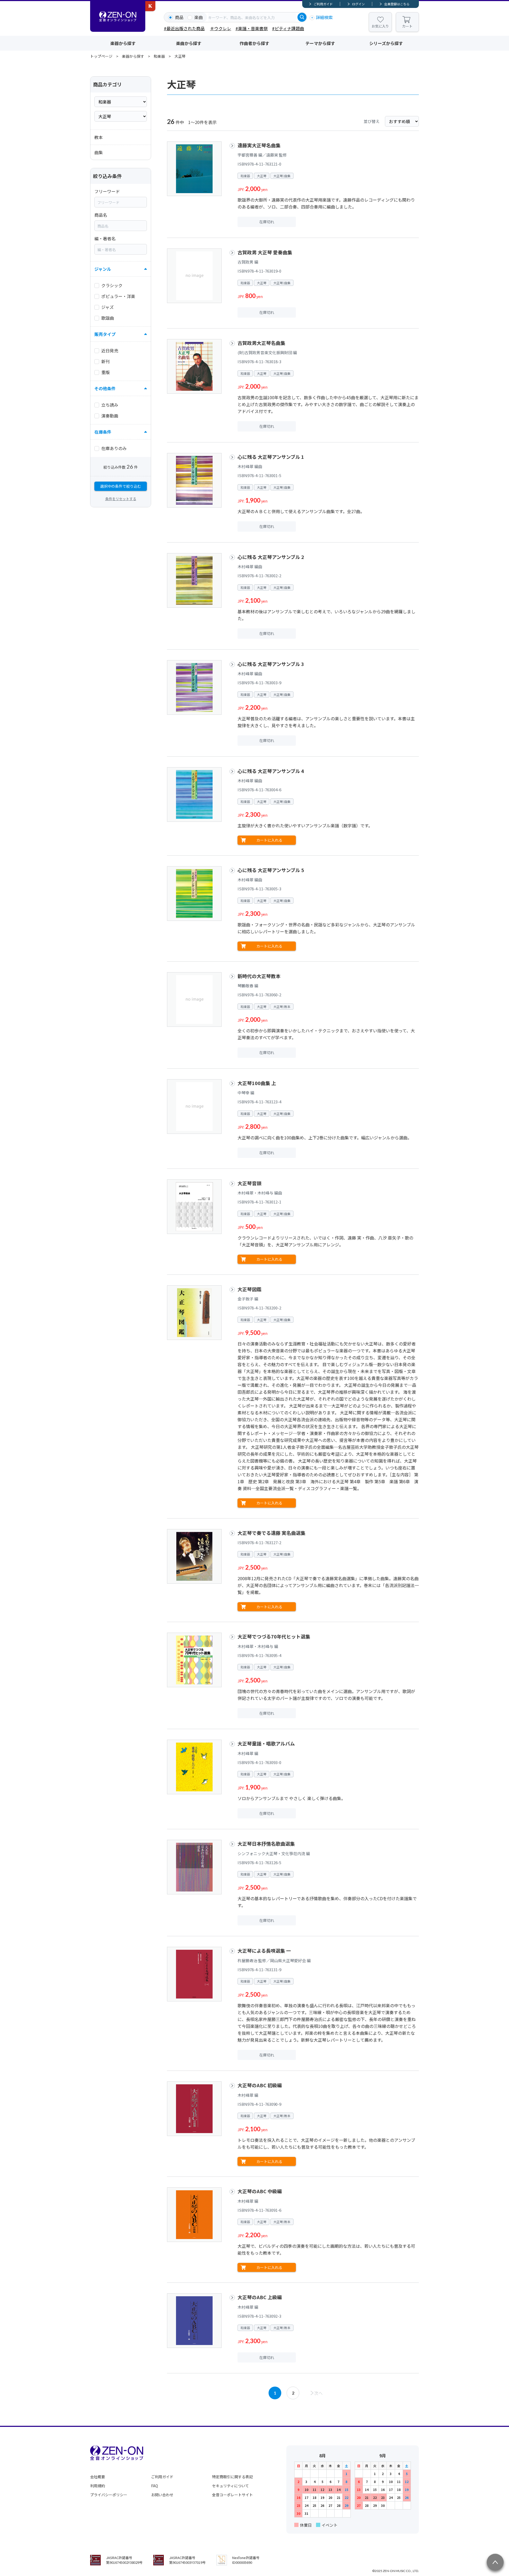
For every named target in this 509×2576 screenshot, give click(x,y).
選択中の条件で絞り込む (121, 486)
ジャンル (103, 269)
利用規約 (98, 2486)
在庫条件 (103, 432)
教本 (99, 137)
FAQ (155, 2486)
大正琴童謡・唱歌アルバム (266, 1743)
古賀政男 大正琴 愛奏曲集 (265, 252)
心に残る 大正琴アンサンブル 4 (271, 771)
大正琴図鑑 (249, 1289)
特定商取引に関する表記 (232, 2477)
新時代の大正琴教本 (259, 976)
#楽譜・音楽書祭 (252, 28)
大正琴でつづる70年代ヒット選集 (274, 1636)
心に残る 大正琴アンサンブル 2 (271, 557)
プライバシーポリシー (109, 2495)
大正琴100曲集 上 (257, 1083)
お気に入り (380, 26)
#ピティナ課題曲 (288, 28)
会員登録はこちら (397, 4)
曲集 (99, 152)
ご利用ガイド (323, 4)
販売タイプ (105, 334)
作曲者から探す (254, 43)
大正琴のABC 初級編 (260, 2085)
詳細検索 (324, 17)
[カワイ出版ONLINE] (150, 6)
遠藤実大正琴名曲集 (259, 145)
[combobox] (252, 17)
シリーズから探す (386, 43)
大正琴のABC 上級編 (260, 2297)
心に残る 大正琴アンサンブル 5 (271, 870)
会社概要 (98, 2477)
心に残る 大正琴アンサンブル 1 (271, 457)
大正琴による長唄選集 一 (264, 1951)
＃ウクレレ (221, 28)
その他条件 (105, 388)
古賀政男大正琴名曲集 (261, 343)
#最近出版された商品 (184, 28)
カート (407, 26)
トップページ (101, 56)
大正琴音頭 (249, 1183)
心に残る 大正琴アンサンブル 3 (271, 664)
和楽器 (159, 56)
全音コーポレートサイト (232, 2495)
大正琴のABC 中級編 (260, 2191)
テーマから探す (320, 43)
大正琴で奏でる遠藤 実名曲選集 (271, 1533)
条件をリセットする (121, 499)
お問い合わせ (162, 2495)
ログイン (358, 4)
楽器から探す (123, 43)
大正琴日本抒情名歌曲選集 (266, 1844)
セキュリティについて (231, 2486)
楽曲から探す (189, 43)
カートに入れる (269, 840)
